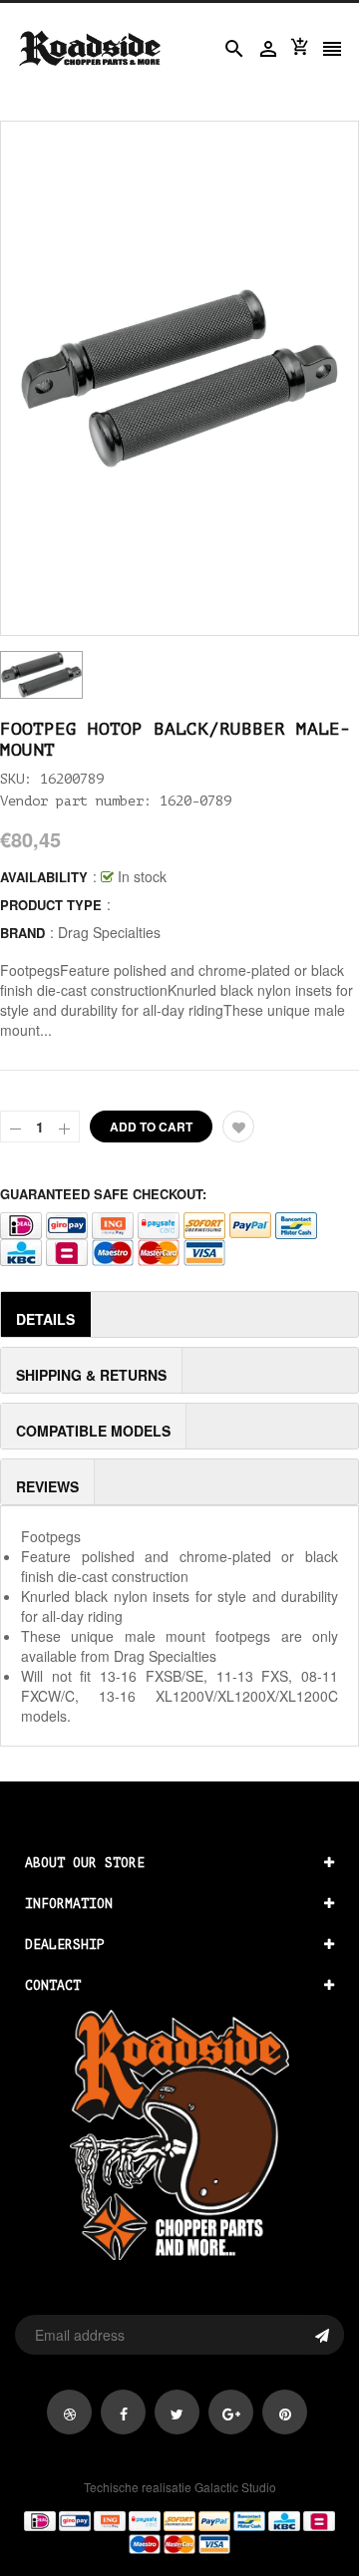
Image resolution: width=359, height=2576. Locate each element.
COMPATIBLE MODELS (93, 1431)
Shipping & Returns (91, 1375)
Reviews (47, 1486)
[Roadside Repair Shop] (179, 2531)
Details (45, 1319)
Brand (22, 933)
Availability (44, 877)
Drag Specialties (109, 932)
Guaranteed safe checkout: (103, 1194)
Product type (51, 905)
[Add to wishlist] (238, 1127)
